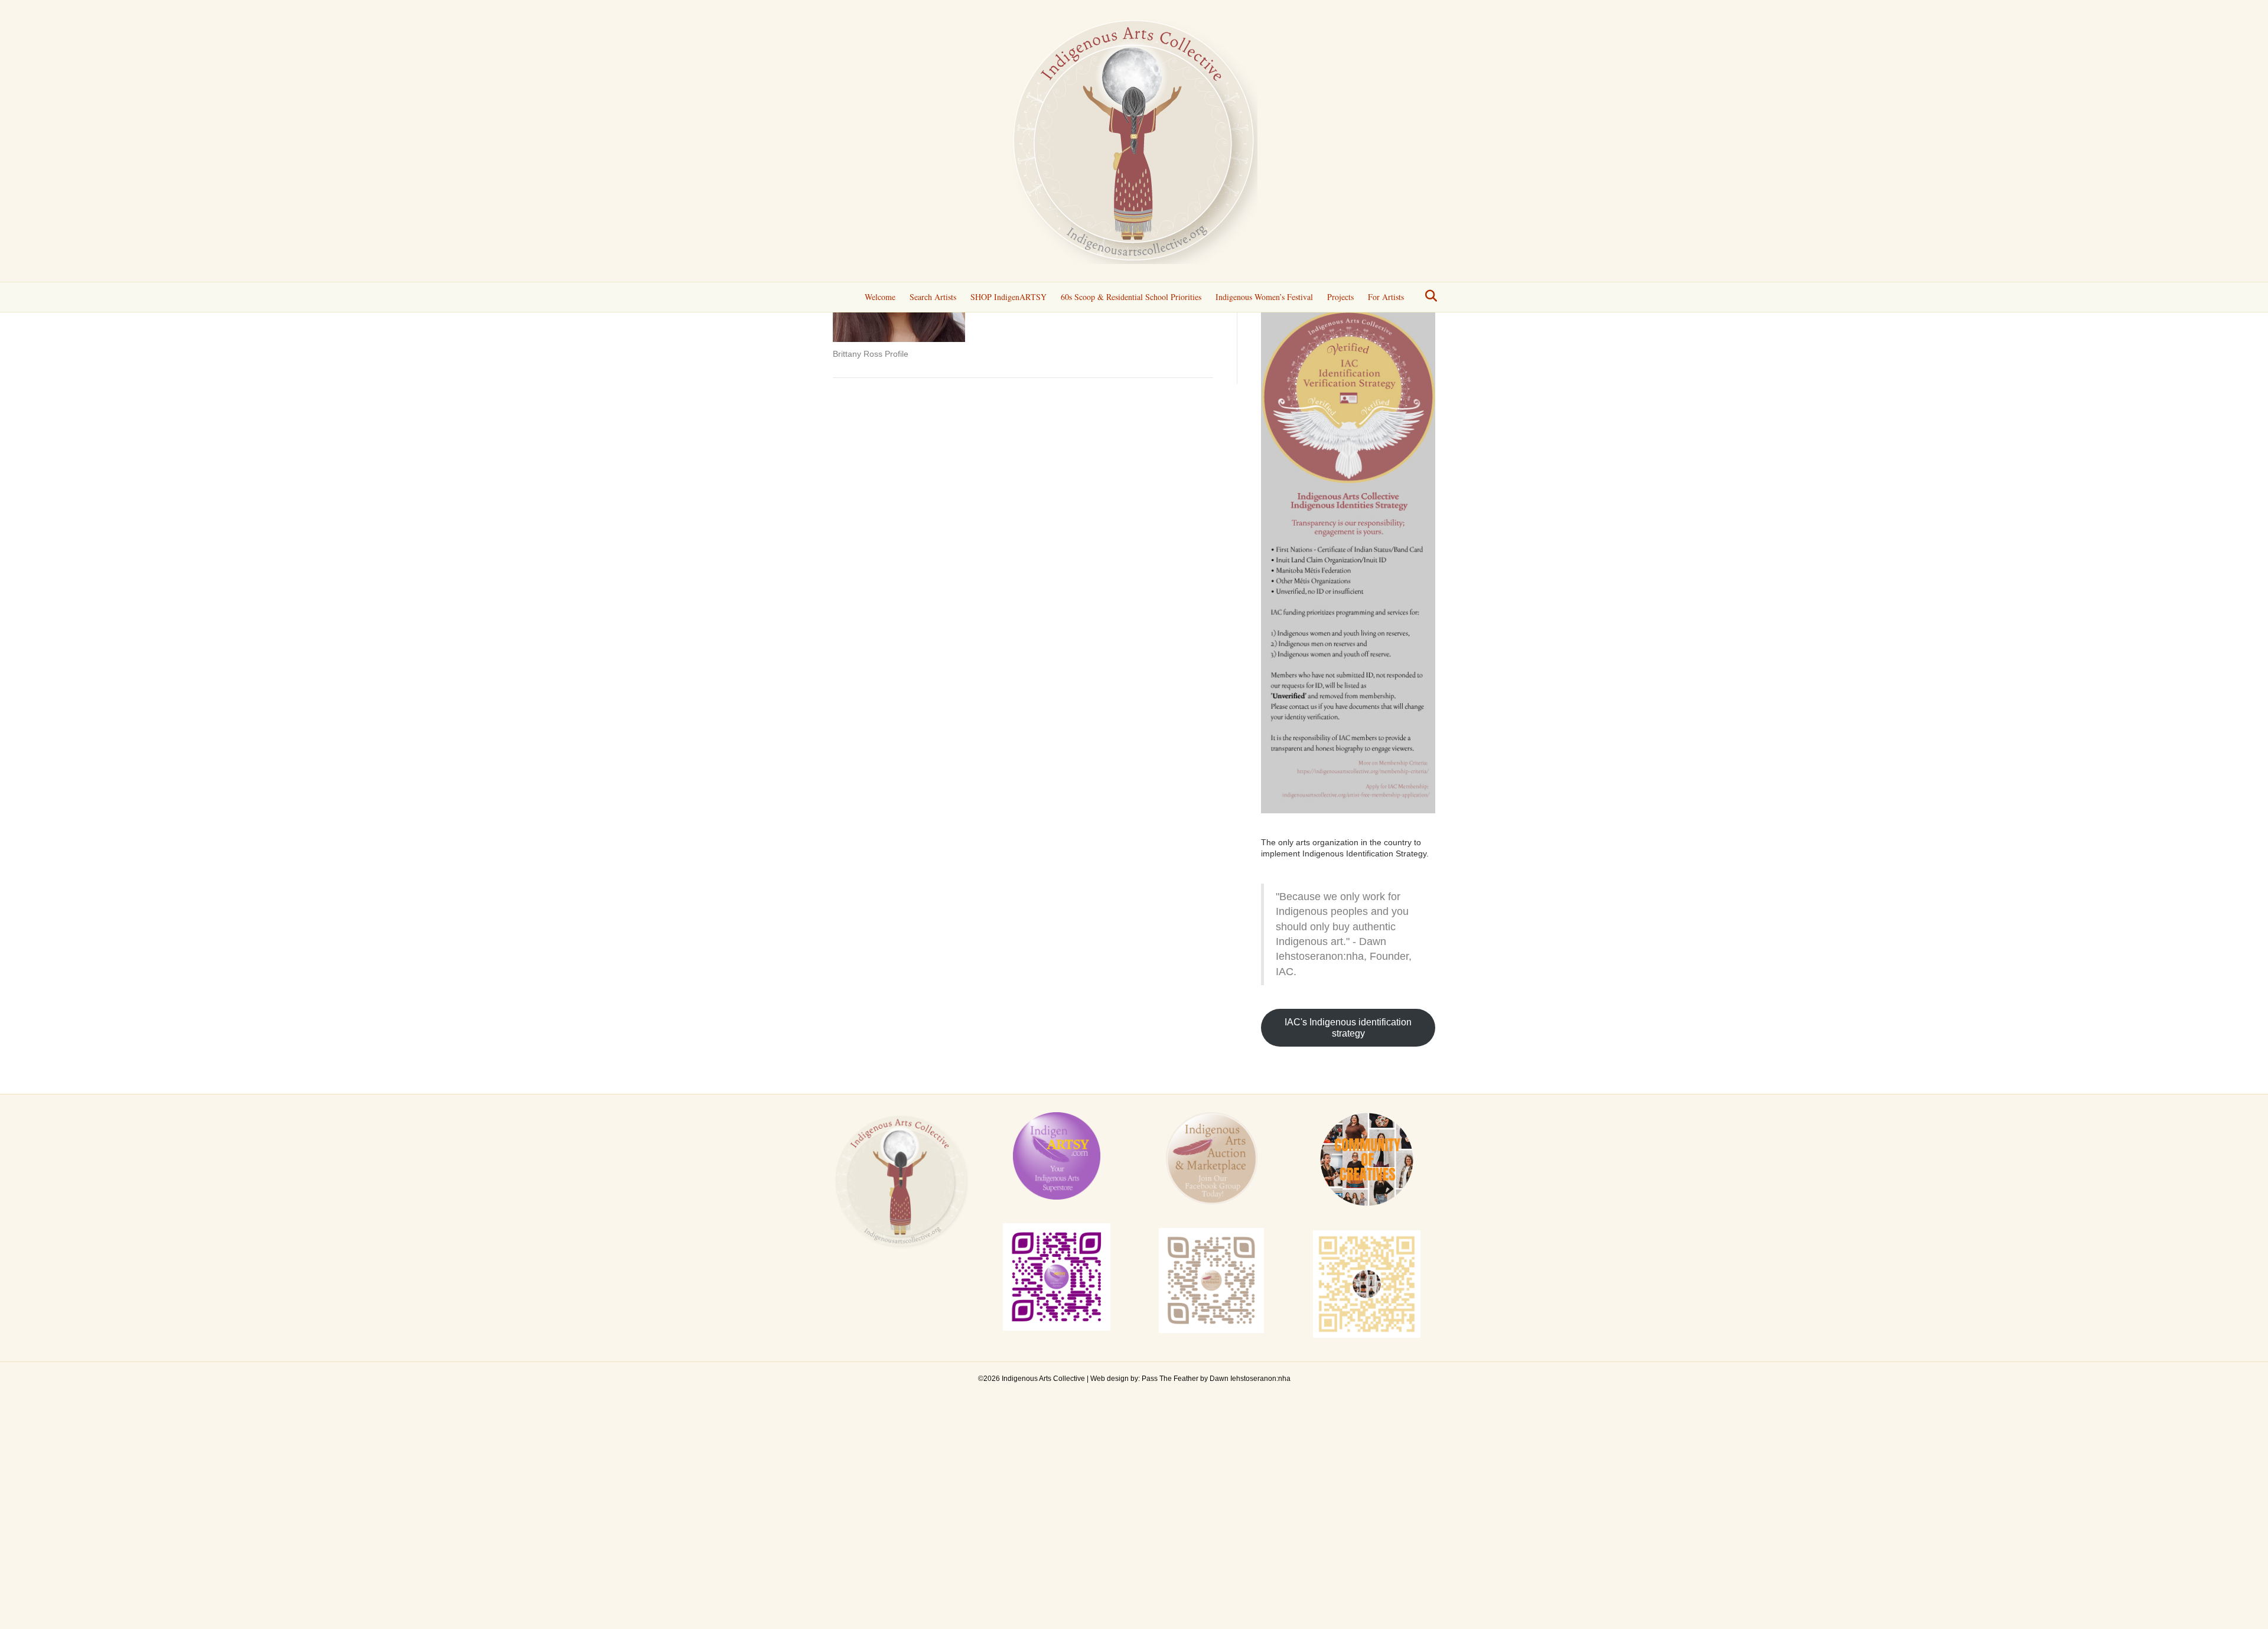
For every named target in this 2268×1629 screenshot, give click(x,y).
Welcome (880, 297)
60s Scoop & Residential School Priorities (1131, 297)
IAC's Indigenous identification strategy (1348, 1028)
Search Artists (933, 297)
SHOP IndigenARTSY (1008, 297)
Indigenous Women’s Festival (1264, 297)
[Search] (1428, 296)
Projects (1340, 297)
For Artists (1386, 297)
